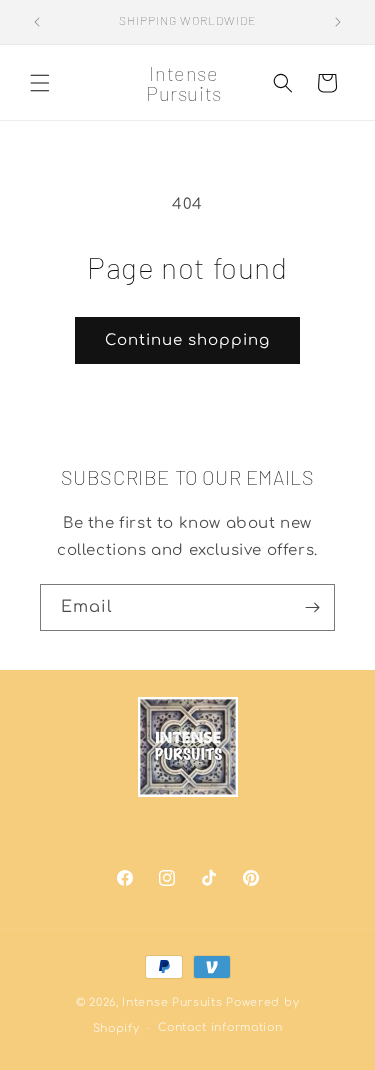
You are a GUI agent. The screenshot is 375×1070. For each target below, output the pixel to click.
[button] (40, 83)
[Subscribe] (312, 607)
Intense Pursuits (172, 1002)
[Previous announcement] (37, 22)
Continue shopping (187, 340)
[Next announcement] (338, 22)
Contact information (220, 1027)
